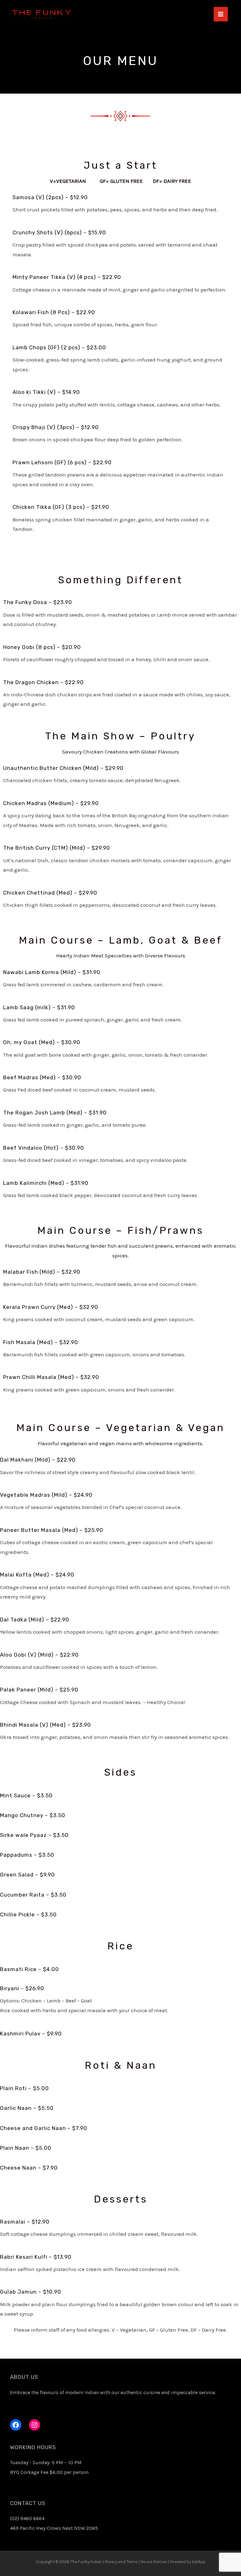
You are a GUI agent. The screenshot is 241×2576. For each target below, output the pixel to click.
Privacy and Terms (121, 2562)
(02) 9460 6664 (27, 2518)
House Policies (154, 2562)
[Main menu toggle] (221, 14)
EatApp (199, 2562)
